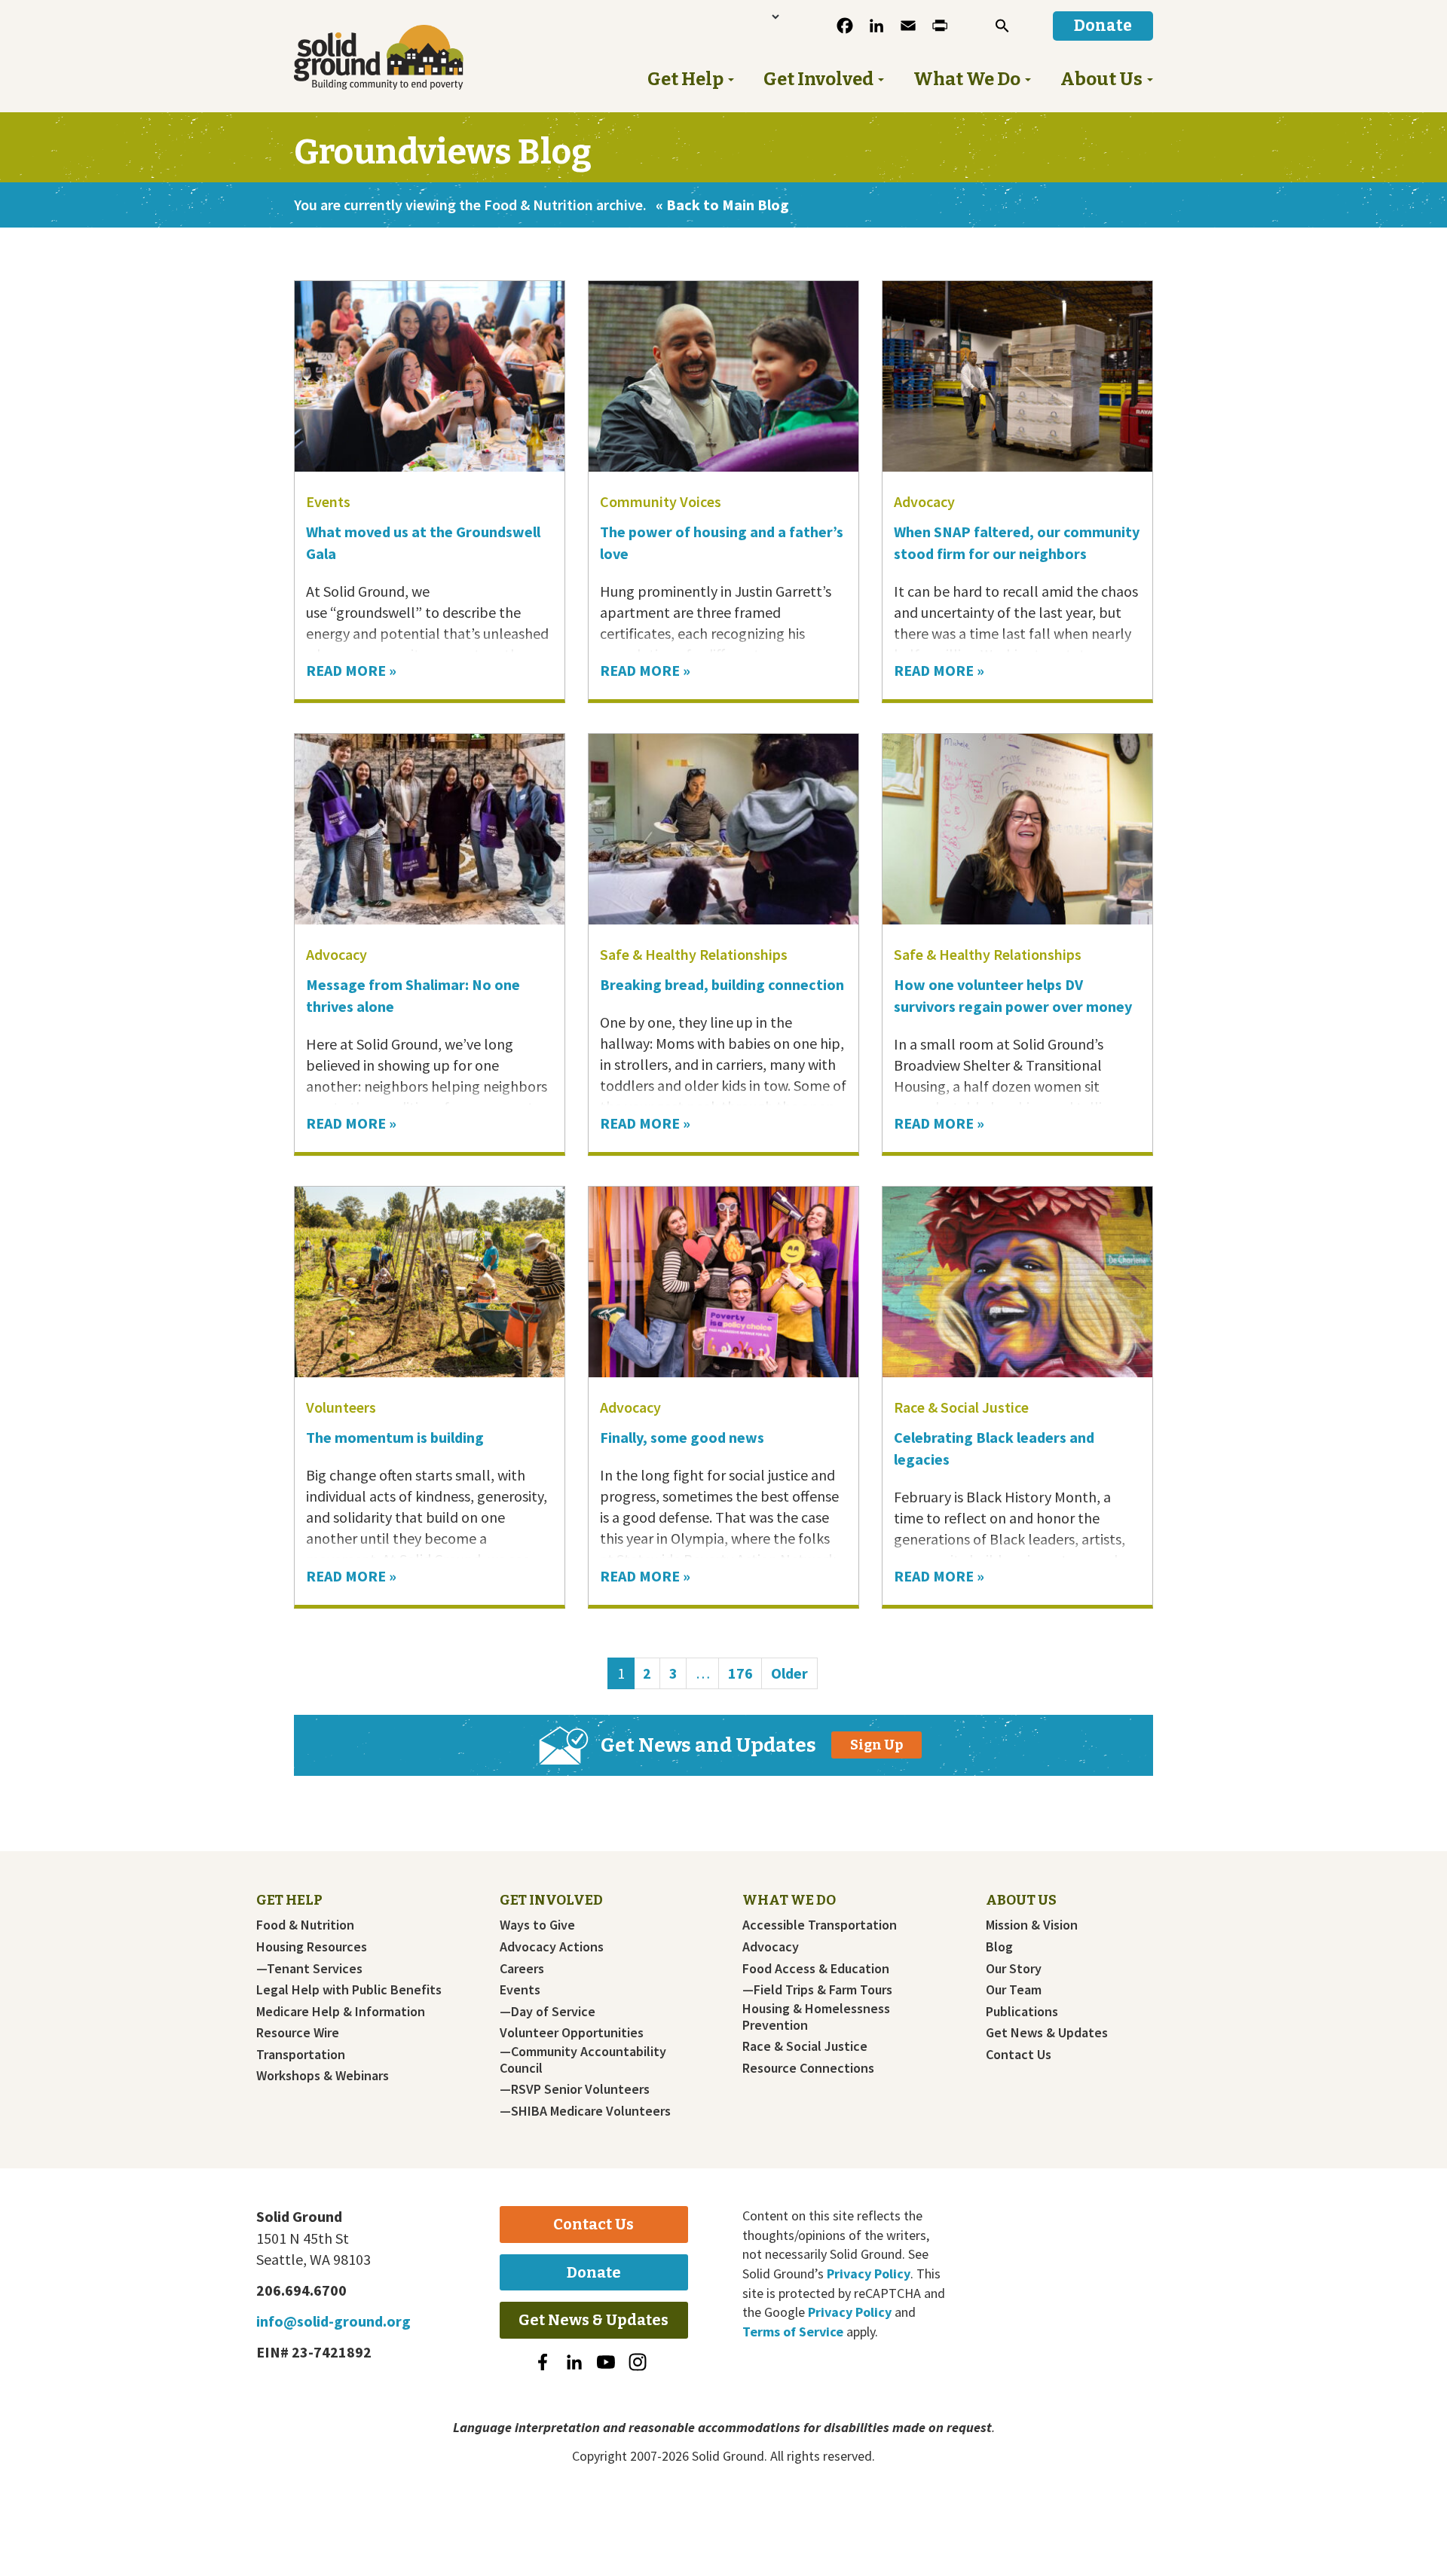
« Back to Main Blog (722, 205)
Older (789, 1673)
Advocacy (924, 501)
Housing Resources (312, 1947)
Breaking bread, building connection (722, 984)
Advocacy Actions (552, 1947)
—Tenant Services (309, 1969)
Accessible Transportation (820, 1925)
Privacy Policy (869, 2273)
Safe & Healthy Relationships (694, 954)
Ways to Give (537, 1925)
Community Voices (661, 501)
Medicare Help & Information (341, 2012)
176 (745, 1673)
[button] (1002, 26)
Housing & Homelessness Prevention (816, 2017)
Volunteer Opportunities (572, 2033)
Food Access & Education (816, 1969)
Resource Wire (298, 2033)
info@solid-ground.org (333, 2321)
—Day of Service (548, 2012)
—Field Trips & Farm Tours (817, 1990)
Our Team (1014, 1990)
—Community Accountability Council (583, 2060)
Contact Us (1019, 2055)
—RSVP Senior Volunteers (575, 2089)
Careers (522, 1969)
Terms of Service (793, 2332)
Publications (1022, 2012)
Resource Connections (808, 2068)
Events (328, 501)
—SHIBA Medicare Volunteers (585, 2111)
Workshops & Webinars (323, 2076)
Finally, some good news (684, 1437)
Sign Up (876, 1745)
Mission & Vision (1032, 1925)
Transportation (301, 2055)
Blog (999, 1947)
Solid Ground (404, 57)
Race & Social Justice (961, 1407)
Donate (594, 2272)
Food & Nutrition (305, 1925)
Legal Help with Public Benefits (349, 1990)
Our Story (1014, 1969)
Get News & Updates (1047, 2033)
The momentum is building (395, 1437)
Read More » (351, 670)
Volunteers (341, 1407)
